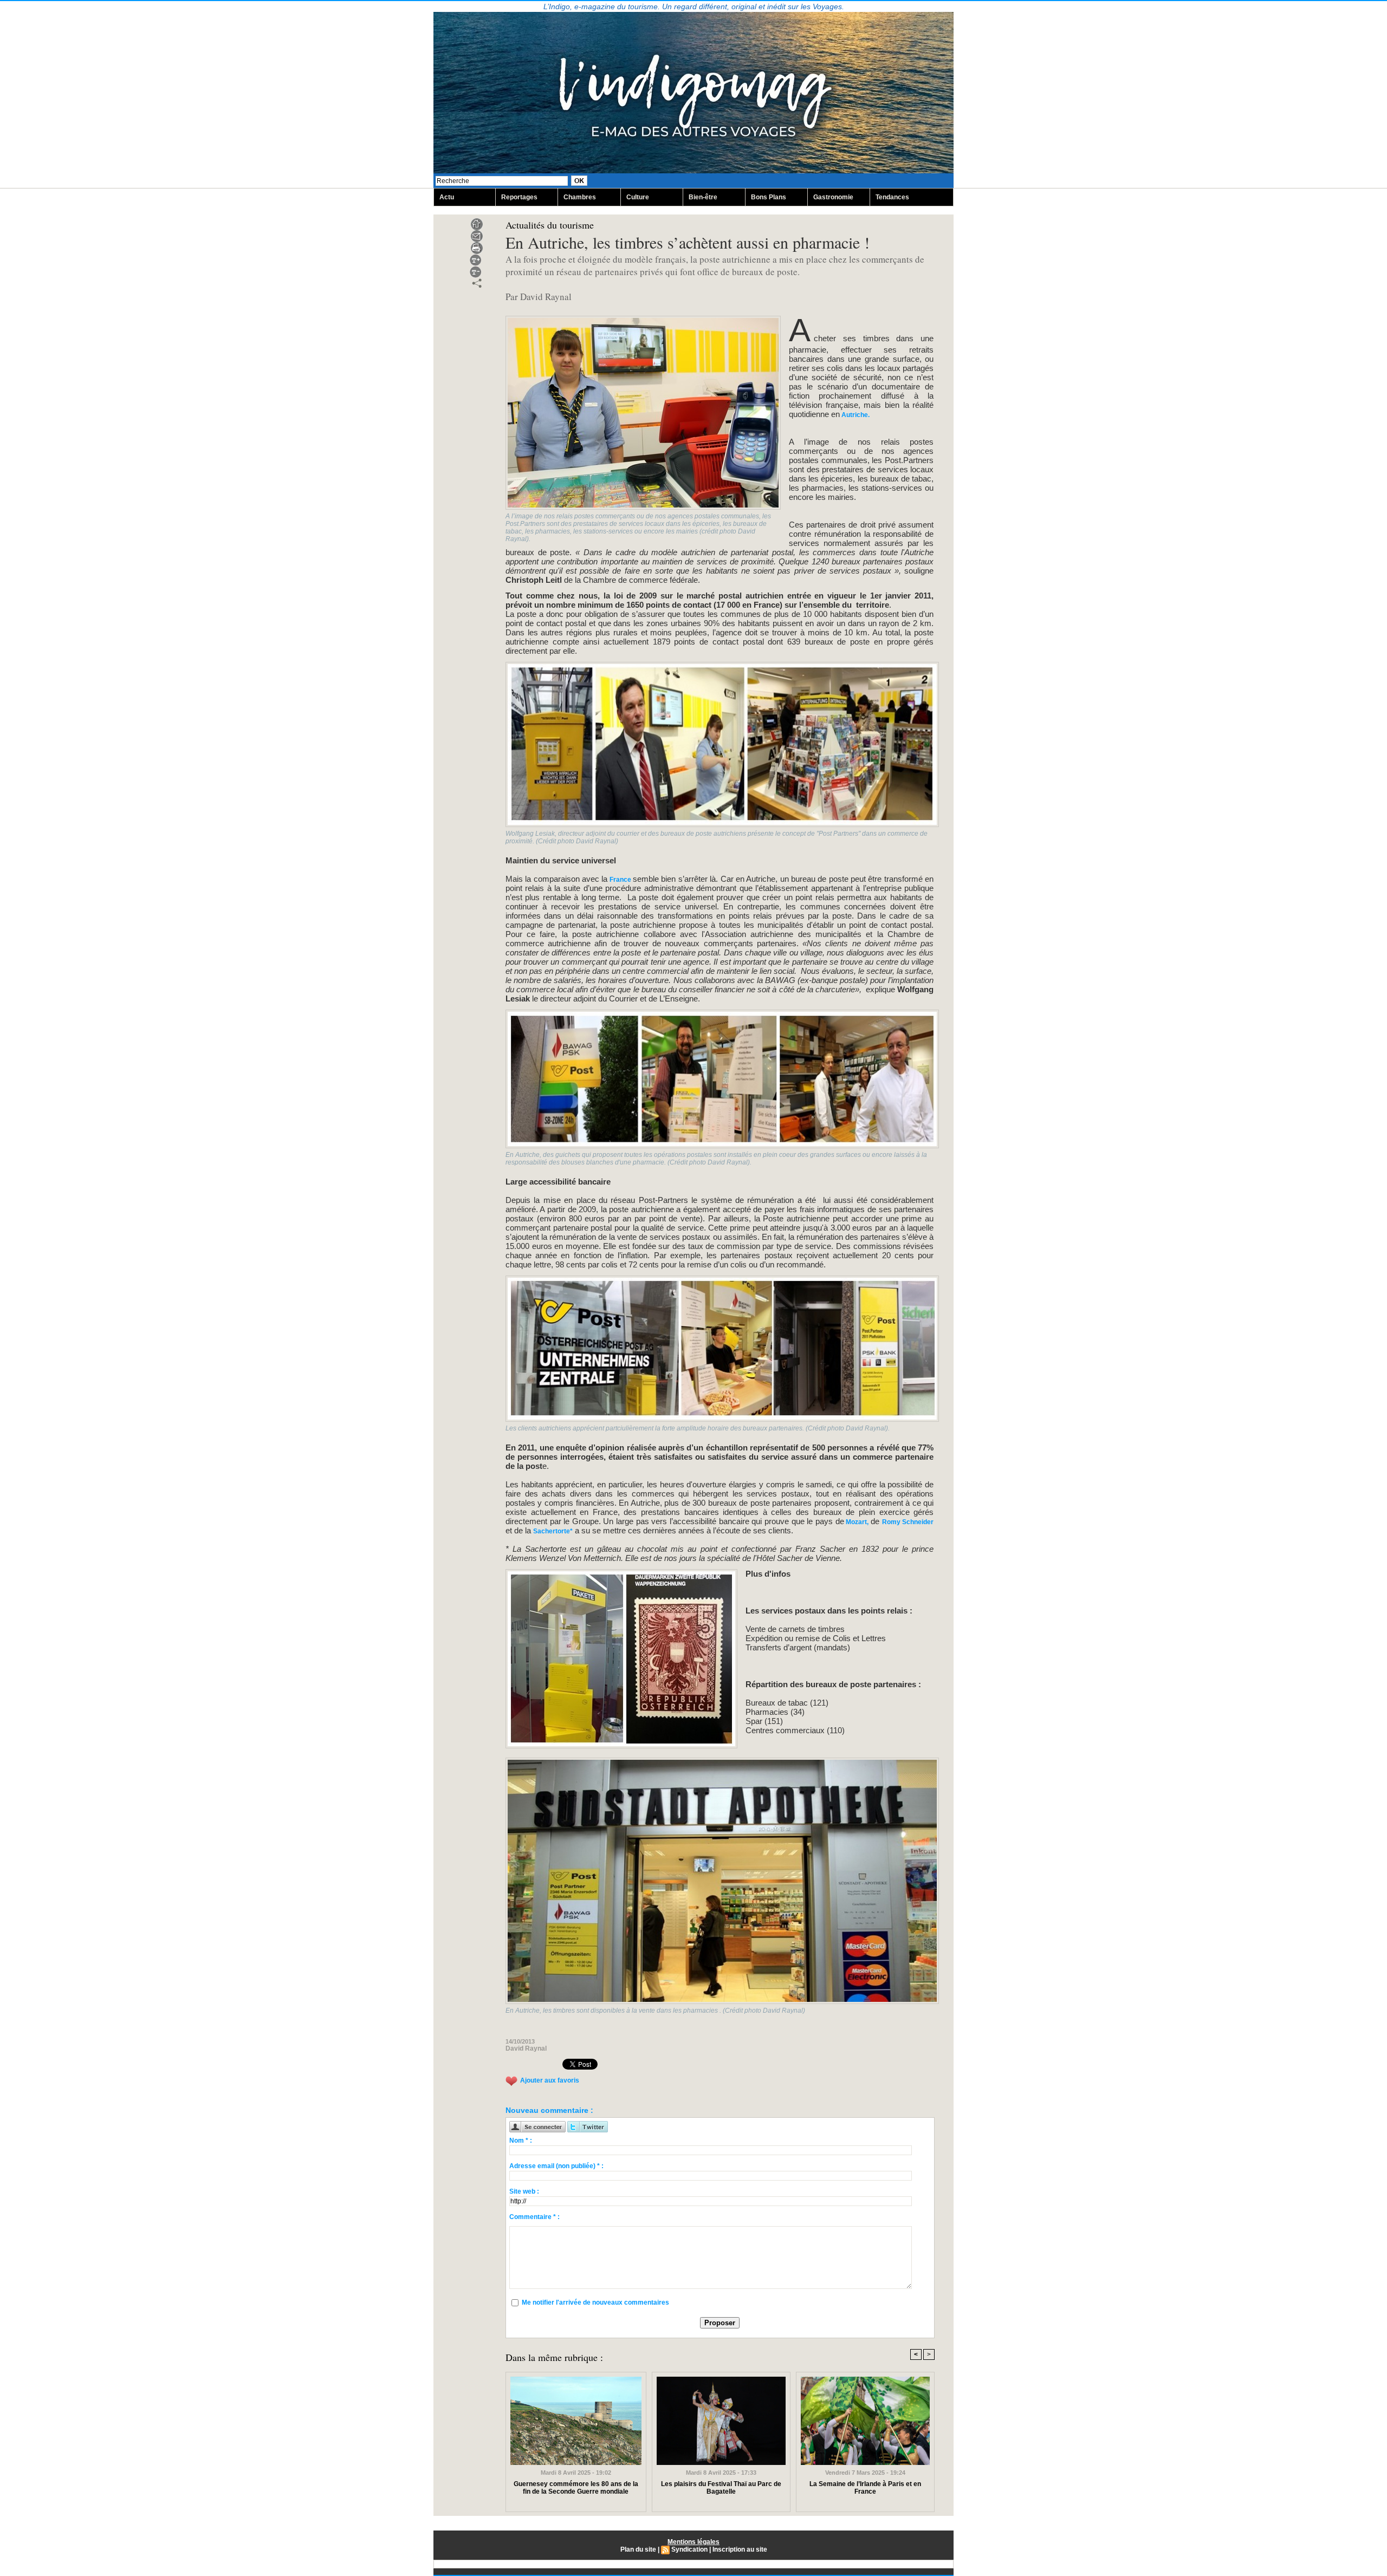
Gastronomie (833, 197)
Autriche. (855, 415)
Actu (447, 197)
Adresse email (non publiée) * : (556, 2166)
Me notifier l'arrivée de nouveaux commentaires (595, 2302)
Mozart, (857, 1522)
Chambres (580, 197)
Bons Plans (769, 197)
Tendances (892, 197)
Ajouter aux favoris (550, 2080)
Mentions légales (693, 2542)
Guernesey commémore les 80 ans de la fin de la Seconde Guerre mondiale (576, 2488)
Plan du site (638, 2549)
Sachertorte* (553, 1531)
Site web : (524, 2191)
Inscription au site (740, 2549)
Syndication (689, 2549)
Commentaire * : (534, 2217)
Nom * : (521, 2141)
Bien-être (703, 197)
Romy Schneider (908, 1522)
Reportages (519, 197)
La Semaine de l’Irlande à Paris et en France (865, 2488)
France (620, 880)
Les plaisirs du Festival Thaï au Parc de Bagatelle (721, 2488)
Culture (638, 197)
